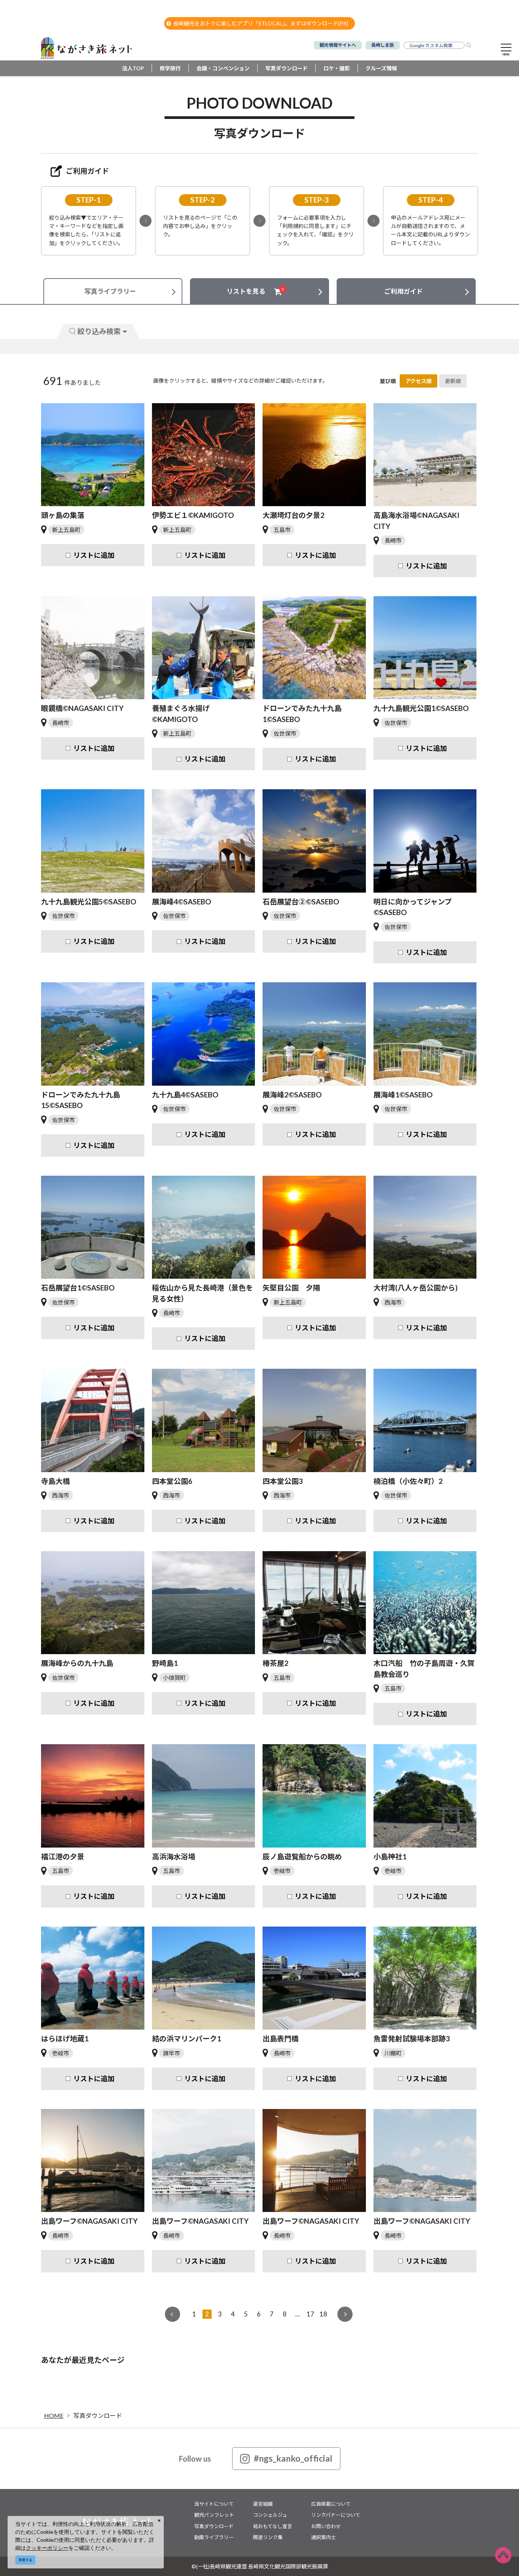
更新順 (453, 381)
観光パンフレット (214, 2515)
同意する (25, 2560)
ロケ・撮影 (337, 68)
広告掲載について (331, 2504)
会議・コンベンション (223, 68)
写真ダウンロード (286, 68)
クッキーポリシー (47, 2548)
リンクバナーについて (336, 2515)
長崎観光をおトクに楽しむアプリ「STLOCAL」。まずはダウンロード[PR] (261, 23)
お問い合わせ (326, 2526)
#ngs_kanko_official (293, 2458)
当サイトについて (214, 2504)
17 (310, 2314)
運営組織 (263, 2504)
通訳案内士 (324, 2537)
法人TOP (133, 68)
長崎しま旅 (383, 45)
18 (323, 2314)
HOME (54, 2415)
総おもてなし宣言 (273, 2526)
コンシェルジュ (270, 2515)
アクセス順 (419, 381)
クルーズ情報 (381, 68)
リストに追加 (94, 555)
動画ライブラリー (214, 2537)
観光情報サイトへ (338, 45)
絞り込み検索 (99, 331)
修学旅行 (170, 68)
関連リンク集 (268, 2537)
